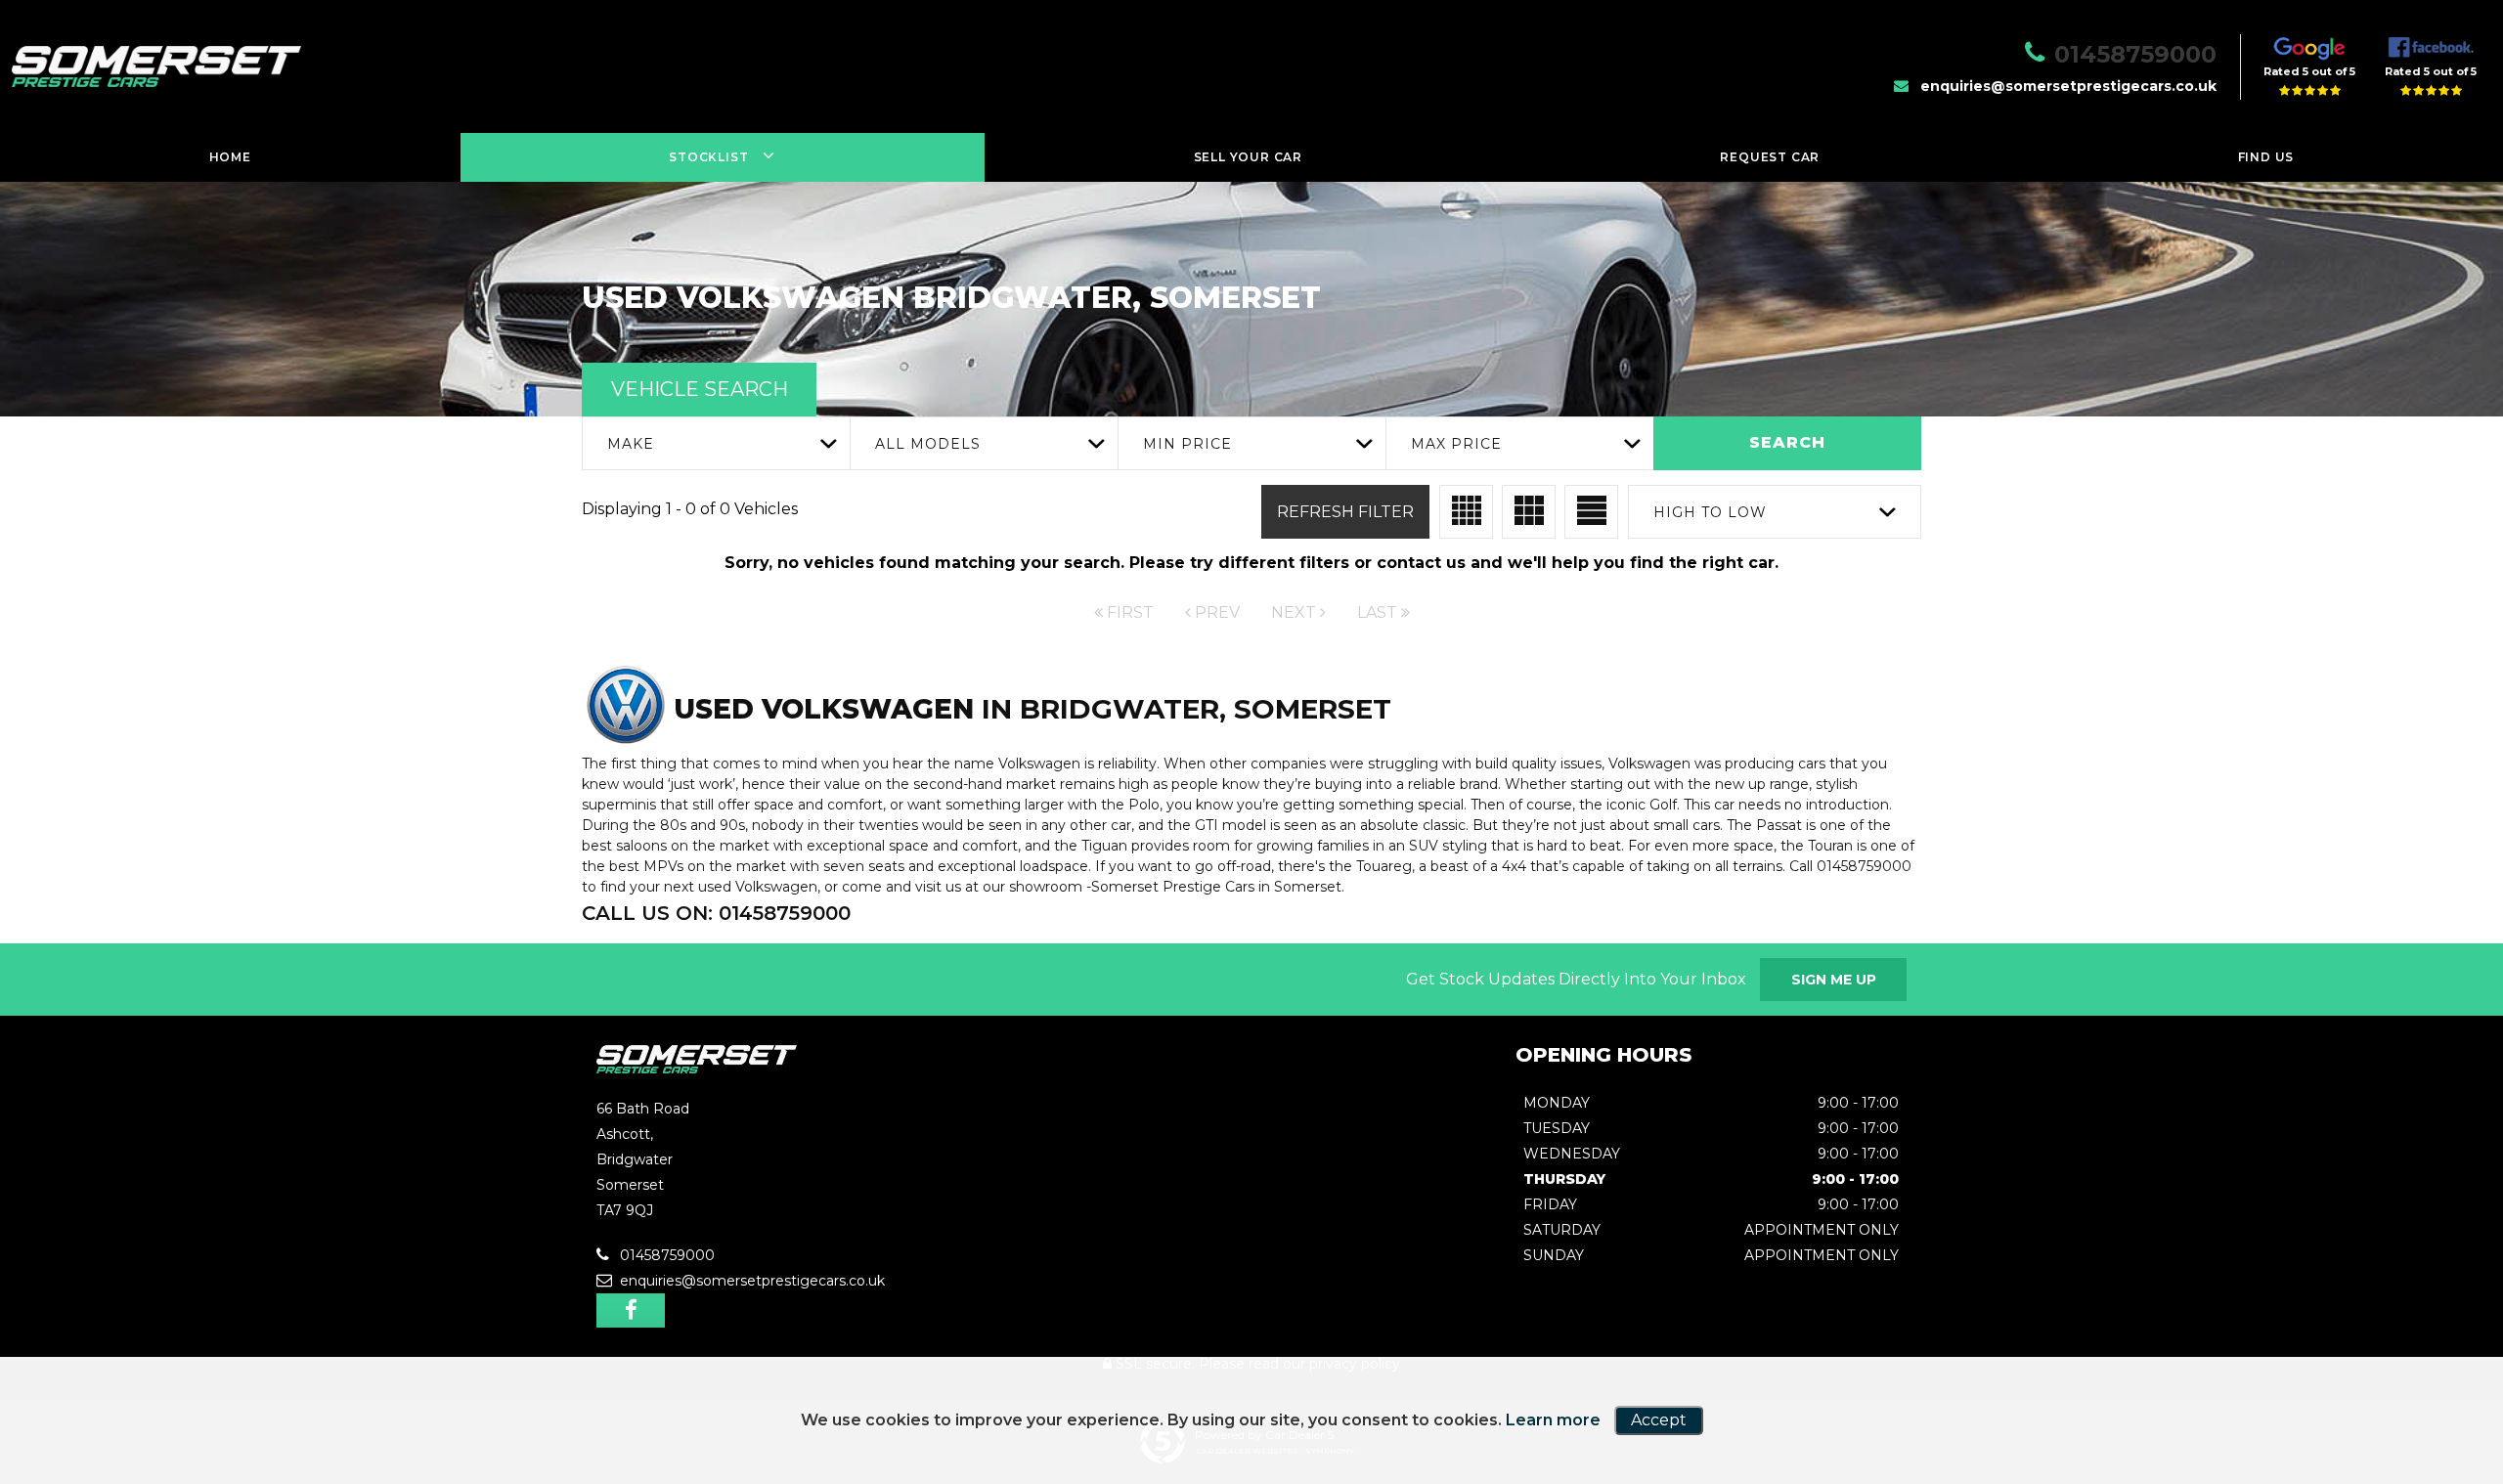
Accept (1659, 1420)
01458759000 (2135, 54)
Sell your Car (1248, 157)
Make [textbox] (631, 444)
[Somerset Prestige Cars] (697, 1068)
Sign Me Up (1834, 980)
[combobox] (716, 443)
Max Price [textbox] (1456, 444)
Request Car (1770, 157)
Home (230, 157)
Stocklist (708, 157)
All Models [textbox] (928, 444)
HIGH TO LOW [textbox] (1710, 512)
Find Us (2266, 157)
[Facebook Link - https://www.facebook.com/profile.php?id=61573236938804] (631, 1310)
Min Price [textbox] (1187, 444)
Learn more (1553, 1420)
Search (1787, 442)
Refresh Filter (1345, 512)
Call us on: (716, 913)
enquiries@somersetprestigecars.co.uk (2068, 86)
